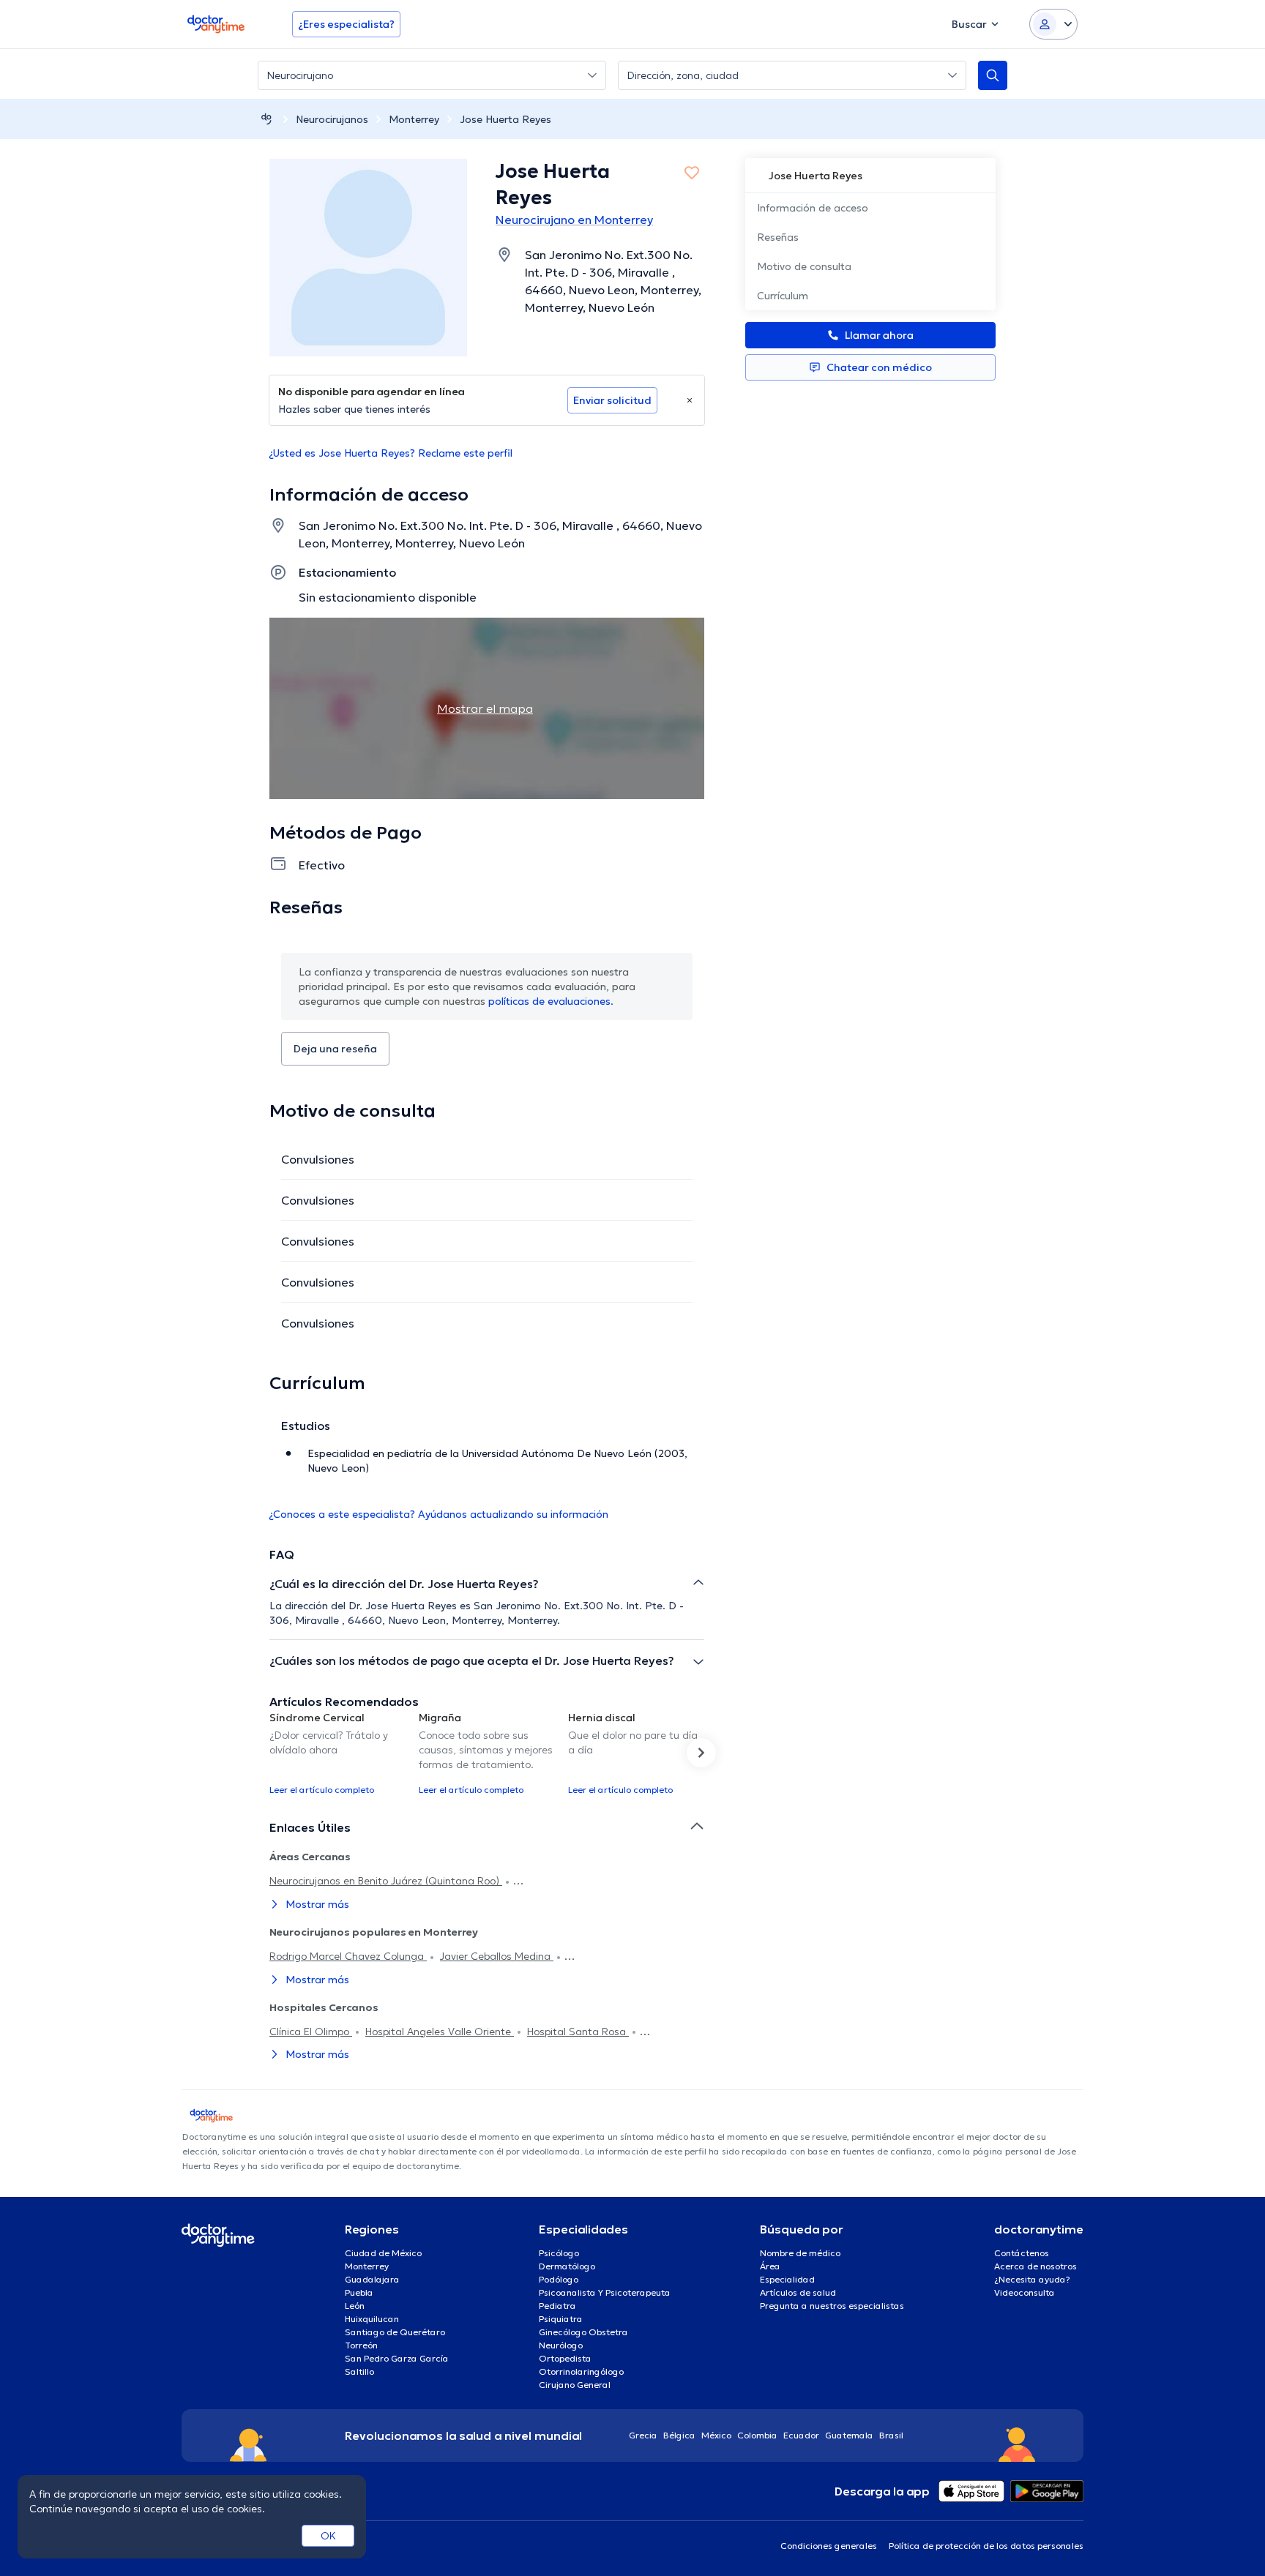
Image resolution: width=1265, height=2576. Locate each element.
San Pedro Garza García (397, 2358)
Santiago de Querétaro (395, 2332)
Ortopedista (565, 2358)
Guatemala (849, 2435)
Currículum (783, 296)
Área (770, 2266)
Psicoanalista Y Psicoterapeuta (605, 2292)
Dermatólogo (567, 2266)
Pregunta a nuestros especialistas (832, 2306)
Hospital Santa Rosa (578, 2032)
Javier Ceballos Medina (497, 1956)
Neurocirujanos (332, 119)
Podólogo (559, 2279)
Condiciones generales (829, 2546)
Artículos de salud (798, 2292)
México (716, 2435)
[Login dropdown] (1053, 24)
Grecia (643, 2435)
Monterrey (414, 119)
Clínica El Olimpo (311, 2032)
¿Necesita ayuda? (1032, 2279)
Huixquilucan (372, 2319)
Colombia (757, 2435)
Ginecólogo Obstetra (583, 2332)
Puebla (359, 2292)
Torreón (361, 2345)
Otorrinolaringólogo (581, 2371)
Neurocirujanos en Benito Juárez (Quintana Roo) (386, 1881)
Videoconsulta (1025, 2292)
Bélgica (679, 2435)
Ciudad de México (383, 2253)
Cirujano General (575, 2385)
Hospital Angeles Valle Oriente (440, 2032)
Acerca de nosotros (1035, 2266)
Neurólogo (561, 2345)
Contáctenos (1022, 2253)
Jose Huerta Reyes (505, 119)
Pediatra (557, 2306)
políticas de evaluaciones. (551, 1001)
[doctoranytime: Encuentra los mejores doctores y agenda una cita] (266, 119)
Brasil (891, 2435)
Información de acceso (813, 208)
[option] (338, 1753)
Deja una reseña (335, 1049)
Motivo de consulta (804, 266)
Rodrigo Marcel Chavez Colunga (348, 1956)
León (355, 2306)
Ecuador (801, 2435)
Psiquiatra (561, 2319)
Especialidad (787, 2279)
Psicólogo (559, 2253)
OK (328, 2536)
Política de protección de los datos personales (986, 2546)
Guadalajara (372, 2279)
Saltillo (359, 2371)
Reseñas (778, 237)
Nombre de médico (800, 2253)
